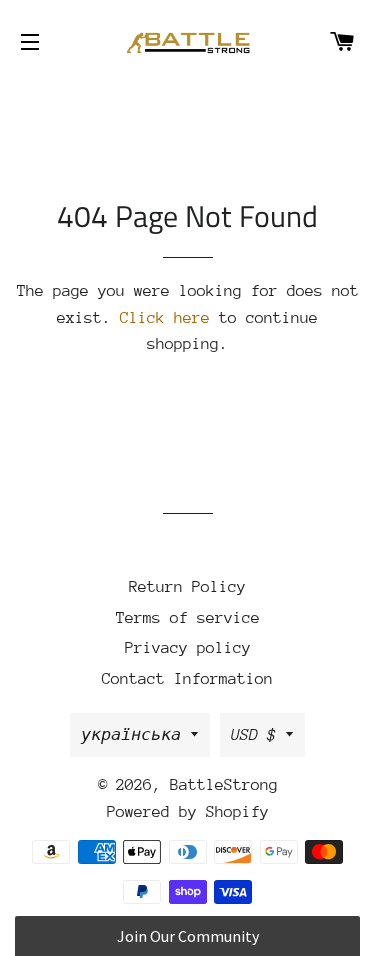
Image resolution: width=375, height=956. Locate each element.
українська (131, 735)
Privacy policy (188, 648)
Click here (165, 318)
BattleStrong (224, 785)
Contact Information (187, 679)
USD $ (253, 735)
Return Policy (187, 587)
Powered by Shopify (188, 812)
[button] (187, 936)
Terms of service (188, 618)
